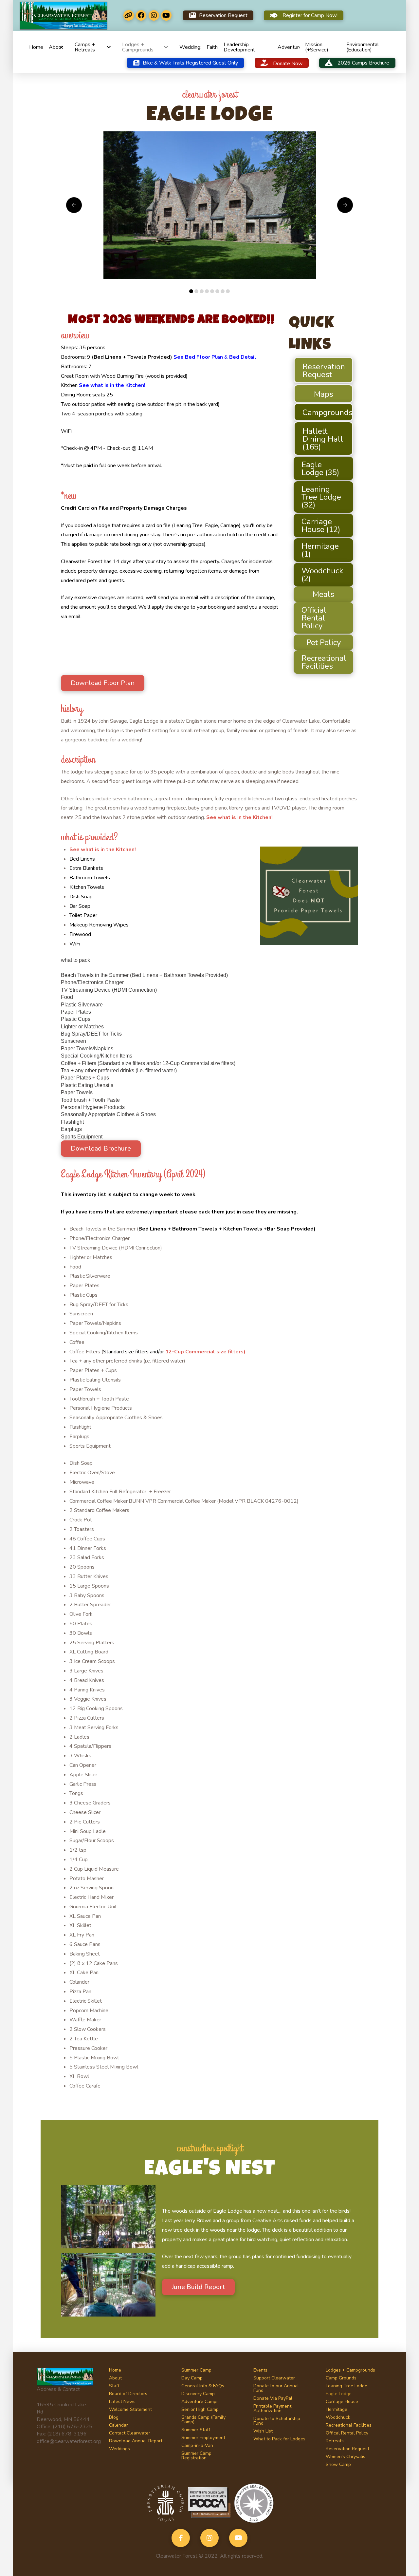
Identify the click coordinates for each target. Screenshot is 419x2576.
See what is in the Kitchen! (112, 385)
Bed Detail (243, 357)
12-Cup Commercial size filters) (205, 1352)
